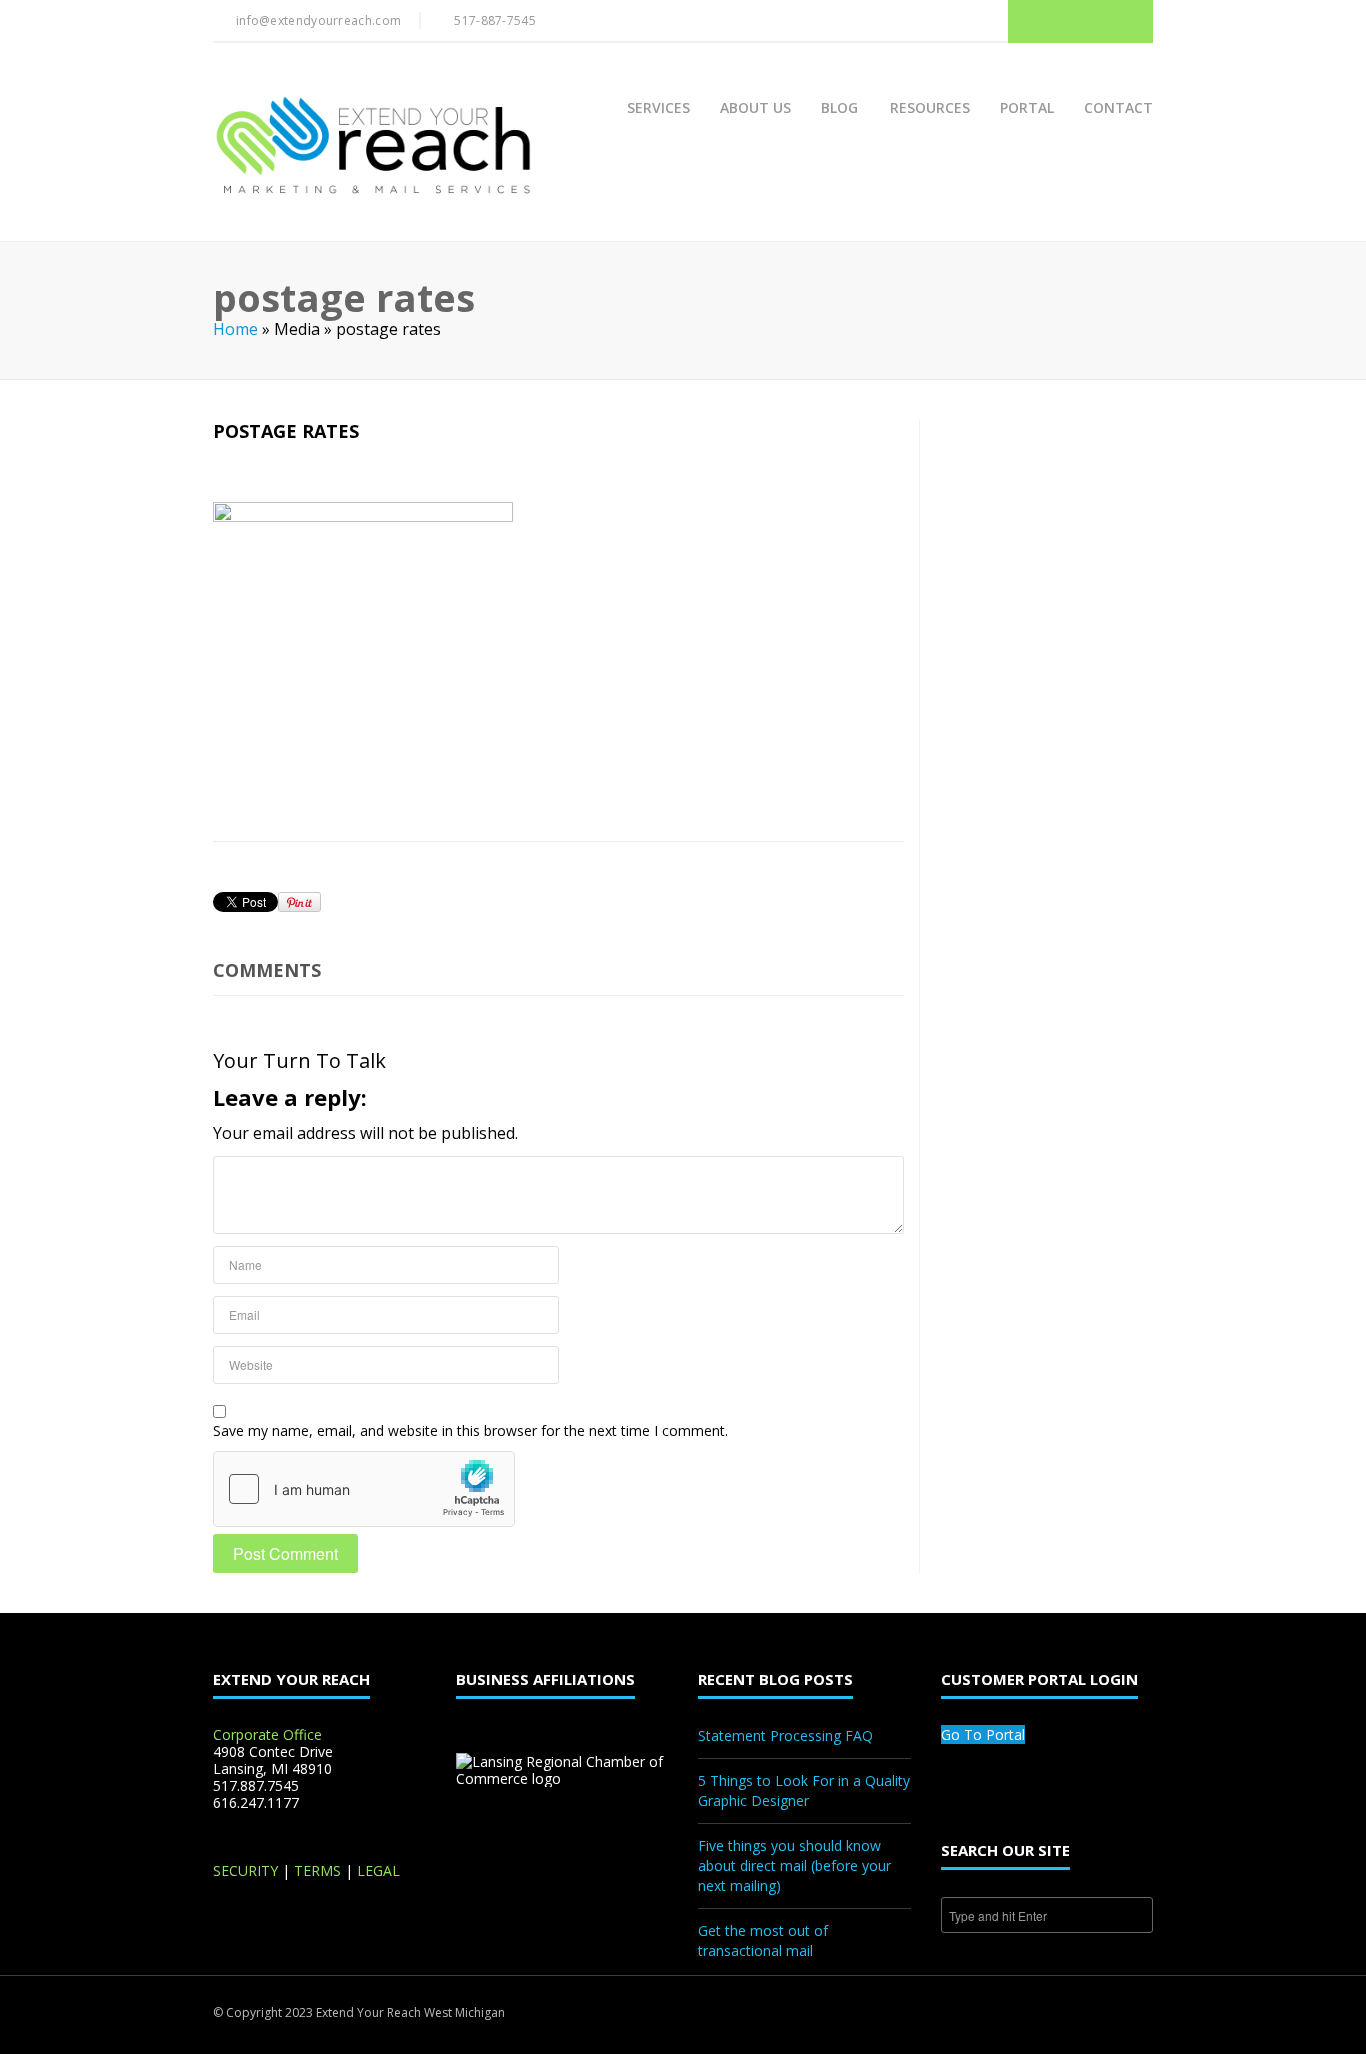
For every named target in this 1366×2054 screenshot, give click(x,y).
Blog (839, 107)
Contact (1118, 107)
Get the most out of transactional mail (763, 1940)
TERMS (317, 1870)
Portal (1027, 107)
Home (235, 329)
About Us (755, 107)
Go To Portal (983, 1734)
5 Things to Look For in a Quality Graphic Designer (804, 1790)
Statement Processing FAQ (785, 1735)
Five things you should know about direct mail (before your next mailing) (794, 1865)
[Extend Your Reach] (372, 147)
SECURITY (245, 1870)
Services (658, 107)
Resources (930, 107)
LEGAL (378, 1870)
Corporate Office (267, 1734)
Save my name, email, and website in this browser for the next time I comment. (470, 1430)
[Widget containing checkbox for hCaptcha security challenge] (364, 1489)
